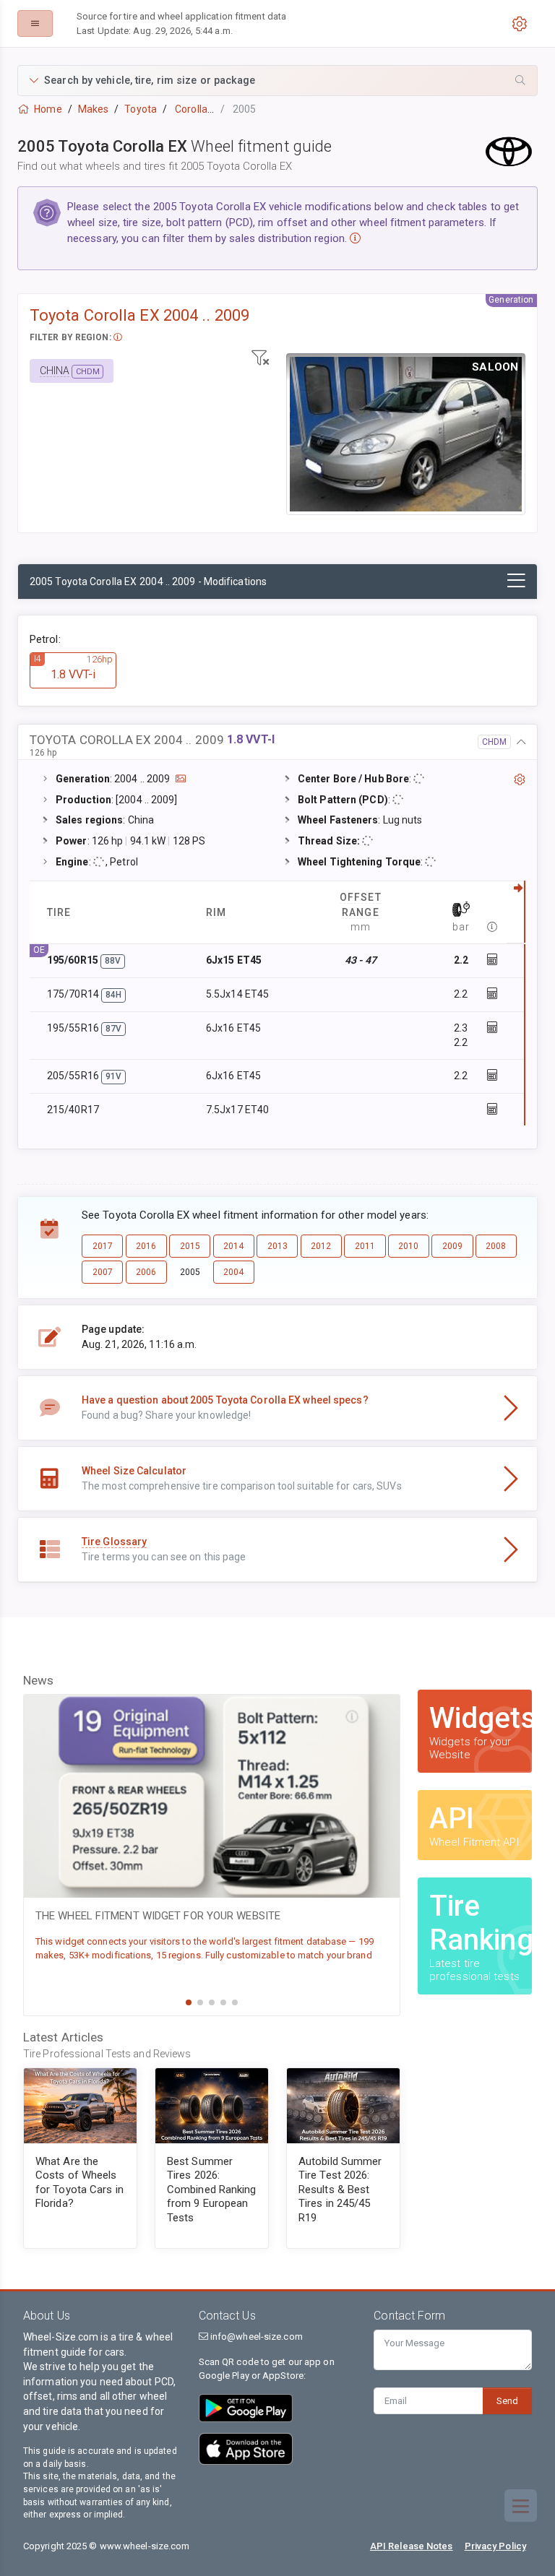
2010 (408, 1246)
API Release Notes (412, 2546)
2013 (277, 1246)
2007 (103, 1272)
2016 (146, 1246)
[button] (277, 81)
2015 (190, 1246)
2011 (365, 1246)
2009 (452, 1246)
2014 (233, 1246)
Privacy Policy (495, 2546)
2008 (496, 1246)
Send (507, 2401)
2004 (233, 1272)
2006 (146, 1272)
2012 (321, 1246)
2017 (103, 1246)
